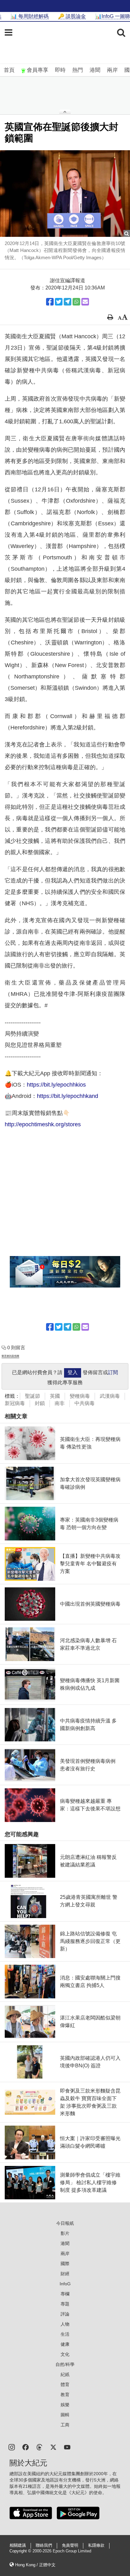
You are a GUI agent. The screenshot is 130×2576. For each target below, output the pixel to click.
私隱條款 (96, 2545)
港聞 (95, 70)
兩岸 (112, 70)
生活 (65, 2334)
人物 (65, 2324)
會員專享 (38, 70)
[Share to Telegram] (68, 302)
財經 (65, 2274)
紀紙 (65, 2374)
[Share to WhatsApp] (76, 302)
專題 (65, 2304)
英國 (55, 1396)
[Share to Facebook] (50, 302)
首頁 (9, 70)
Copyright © (21, 2551)
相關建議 (18, 2545)
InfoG (65, 2284)
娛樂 (65, 2405)
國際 (65, 2264)
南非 (60, 1403)
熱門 (78, 70)
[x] (53, 2447)
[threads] (39, 2447)
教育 (65, 2395)
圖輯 (65, 2415)
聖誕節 (32, 1396)
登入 (73, 1372)
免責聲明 (70, 2545)
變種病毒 (80, 1396)
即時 (60, 70)
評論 (65, 2314)
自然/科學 (65, 2364)
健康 (65, 2344)
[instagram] (12, 2447)
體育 (65, 2385)
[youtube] (67, 2447)
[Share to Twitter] (59, 302)
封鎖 (40, 1403)
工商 (65, 2425)
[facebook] (26, 2447)
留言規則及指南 (10, 1356)
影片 (65, 2233)
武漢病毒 (110, 1396)
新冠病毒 (15, 1403)
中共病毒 (85, 1403)
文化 (65, 2354)
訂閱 (113, 1372)
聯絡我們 (44, 2545)
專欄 (65, 2294)
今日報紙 (65, 2223)
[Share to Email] (85, 302)
